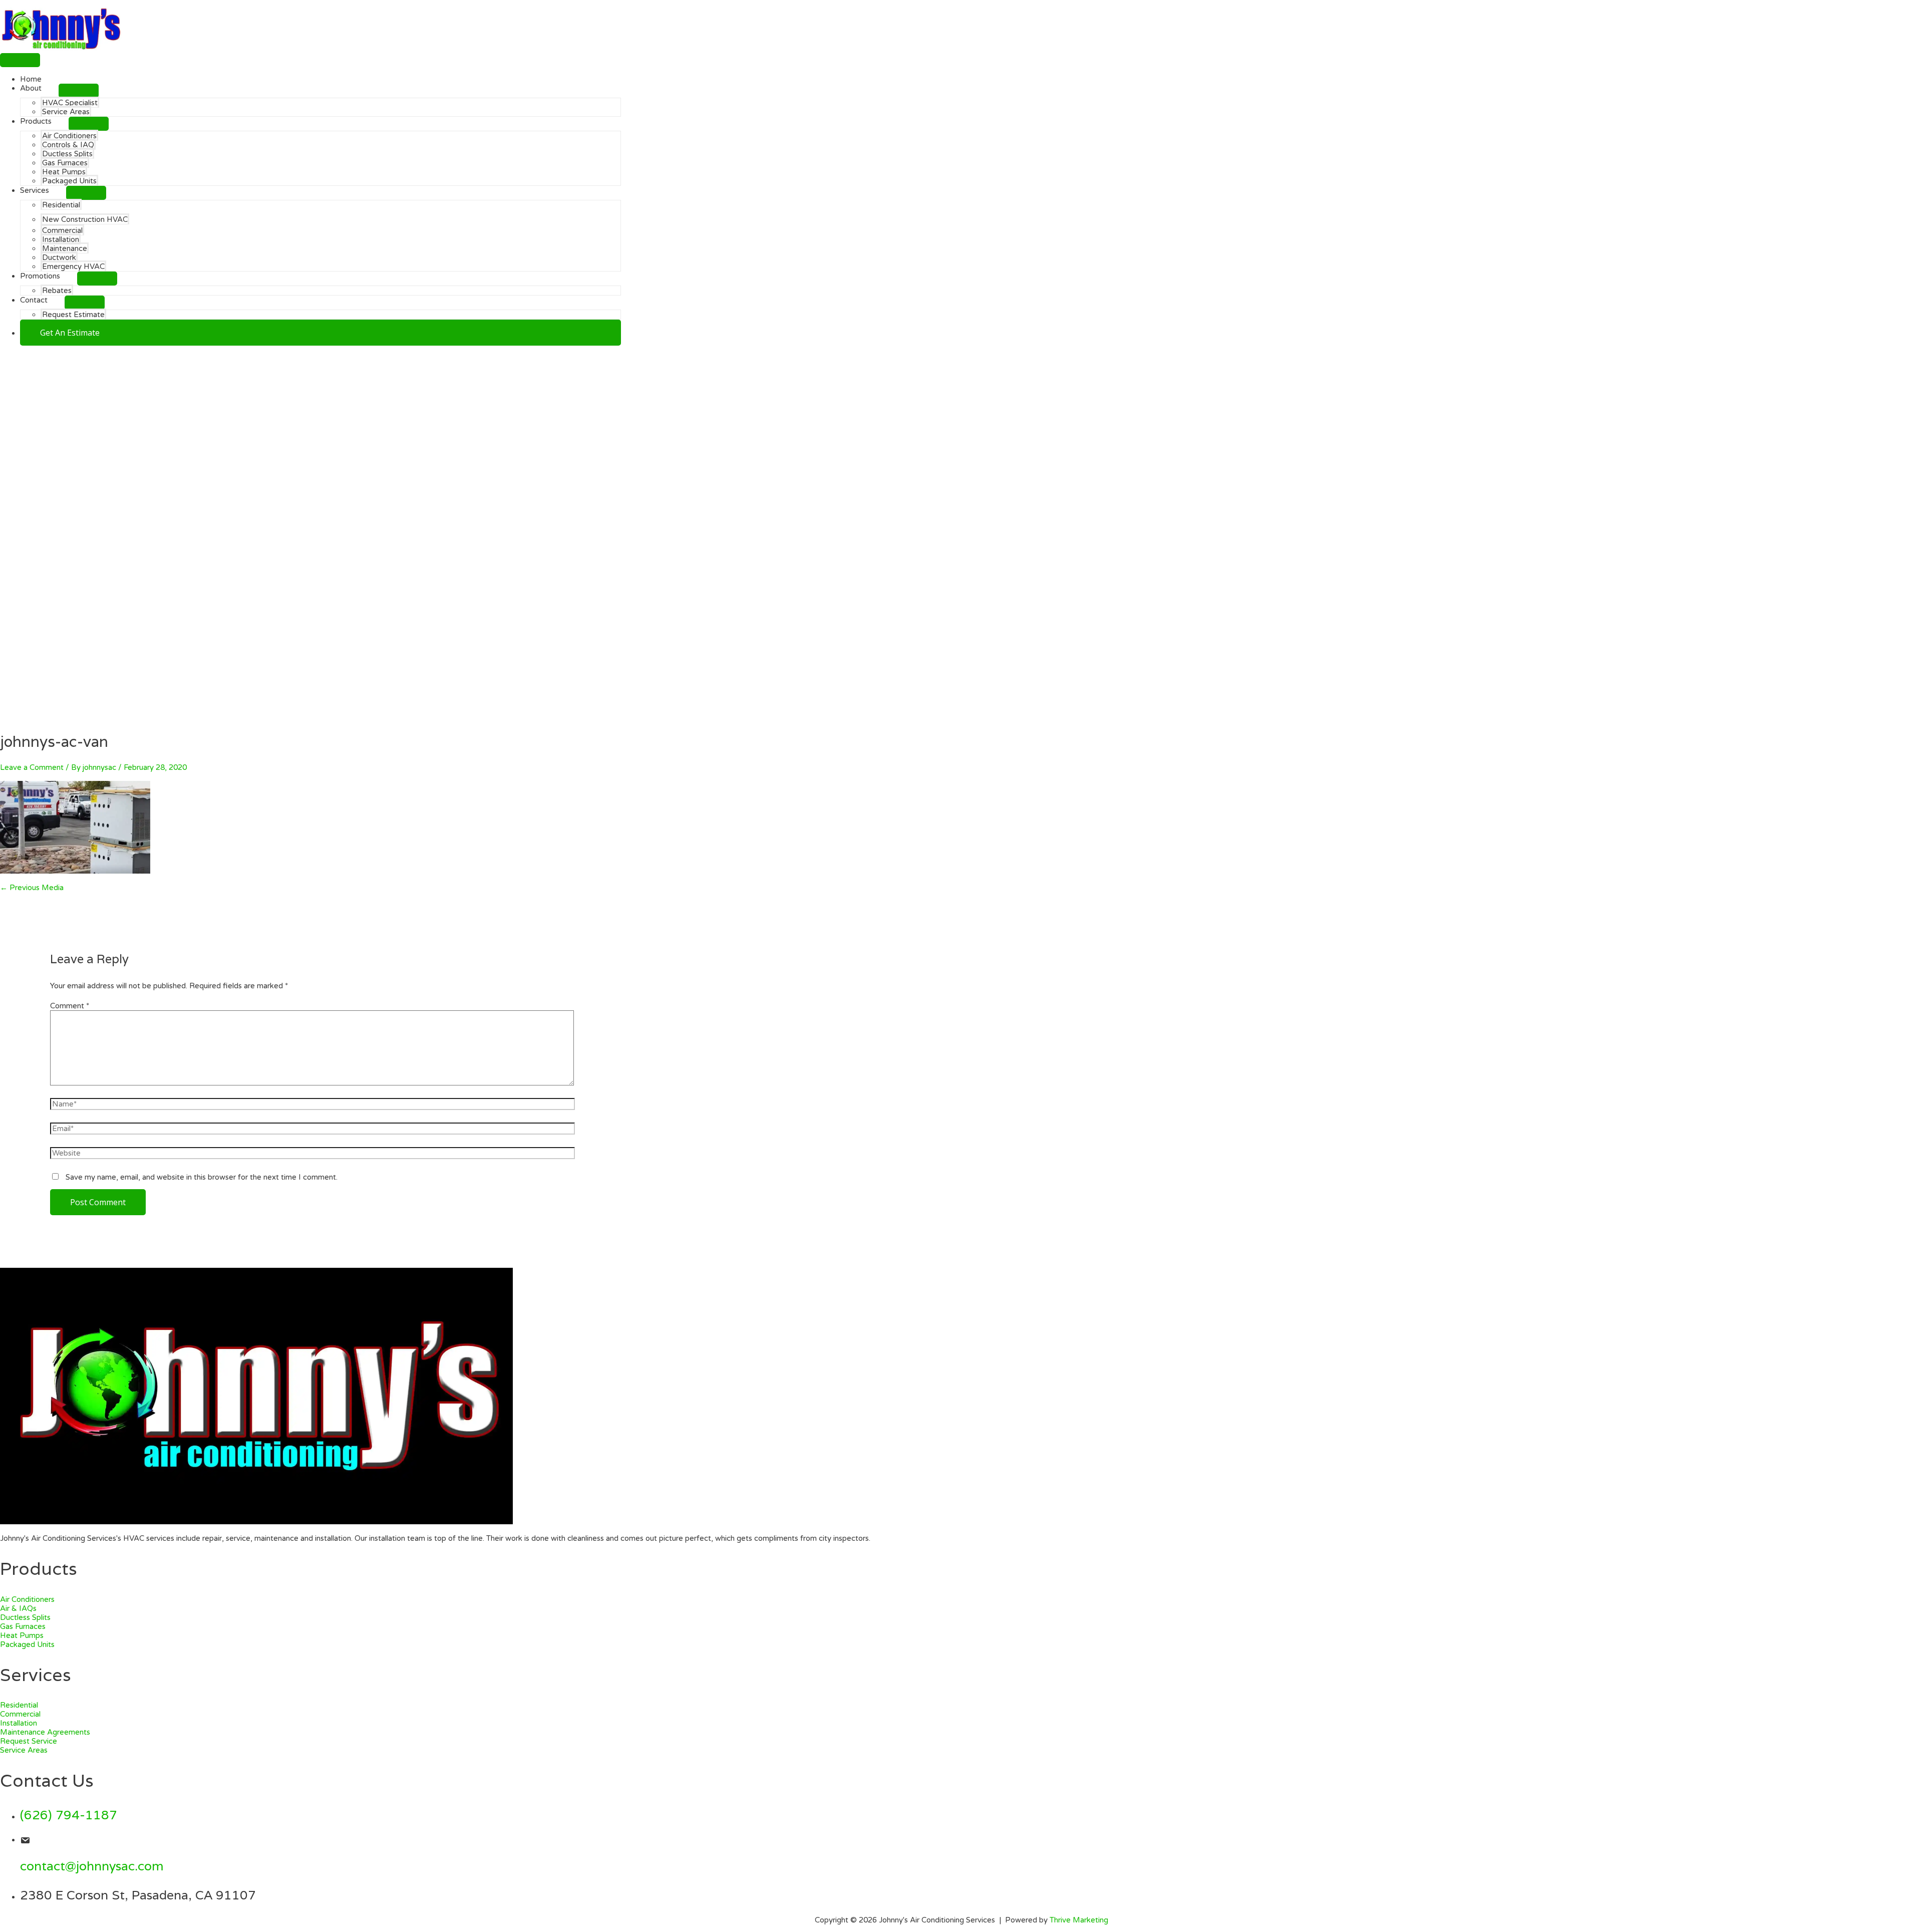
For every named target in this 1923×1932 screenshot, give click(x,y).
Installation (19, 1723)
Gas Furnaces (23, 1626)
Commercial (20, 1714)
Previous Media (32, 888)
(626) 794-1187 (69, 1815)
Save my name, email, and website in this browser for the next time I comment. (202, 1177)
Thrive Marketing (1079, 1920)
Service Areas (24, 1750)
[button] (320, 333)
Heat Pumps (22, 1635)
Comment (70, 1006)
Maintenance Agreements (45, 1732)
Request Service (29, 1741)
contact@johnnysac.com (92, 1866)
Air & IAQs (18, 1608)
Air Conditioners (27, 1599)
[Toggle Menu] (79, 91)
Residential (19, 1705)
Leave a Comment (32, 767)
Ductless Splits (25, 1617)
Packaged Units (27, 1644)
